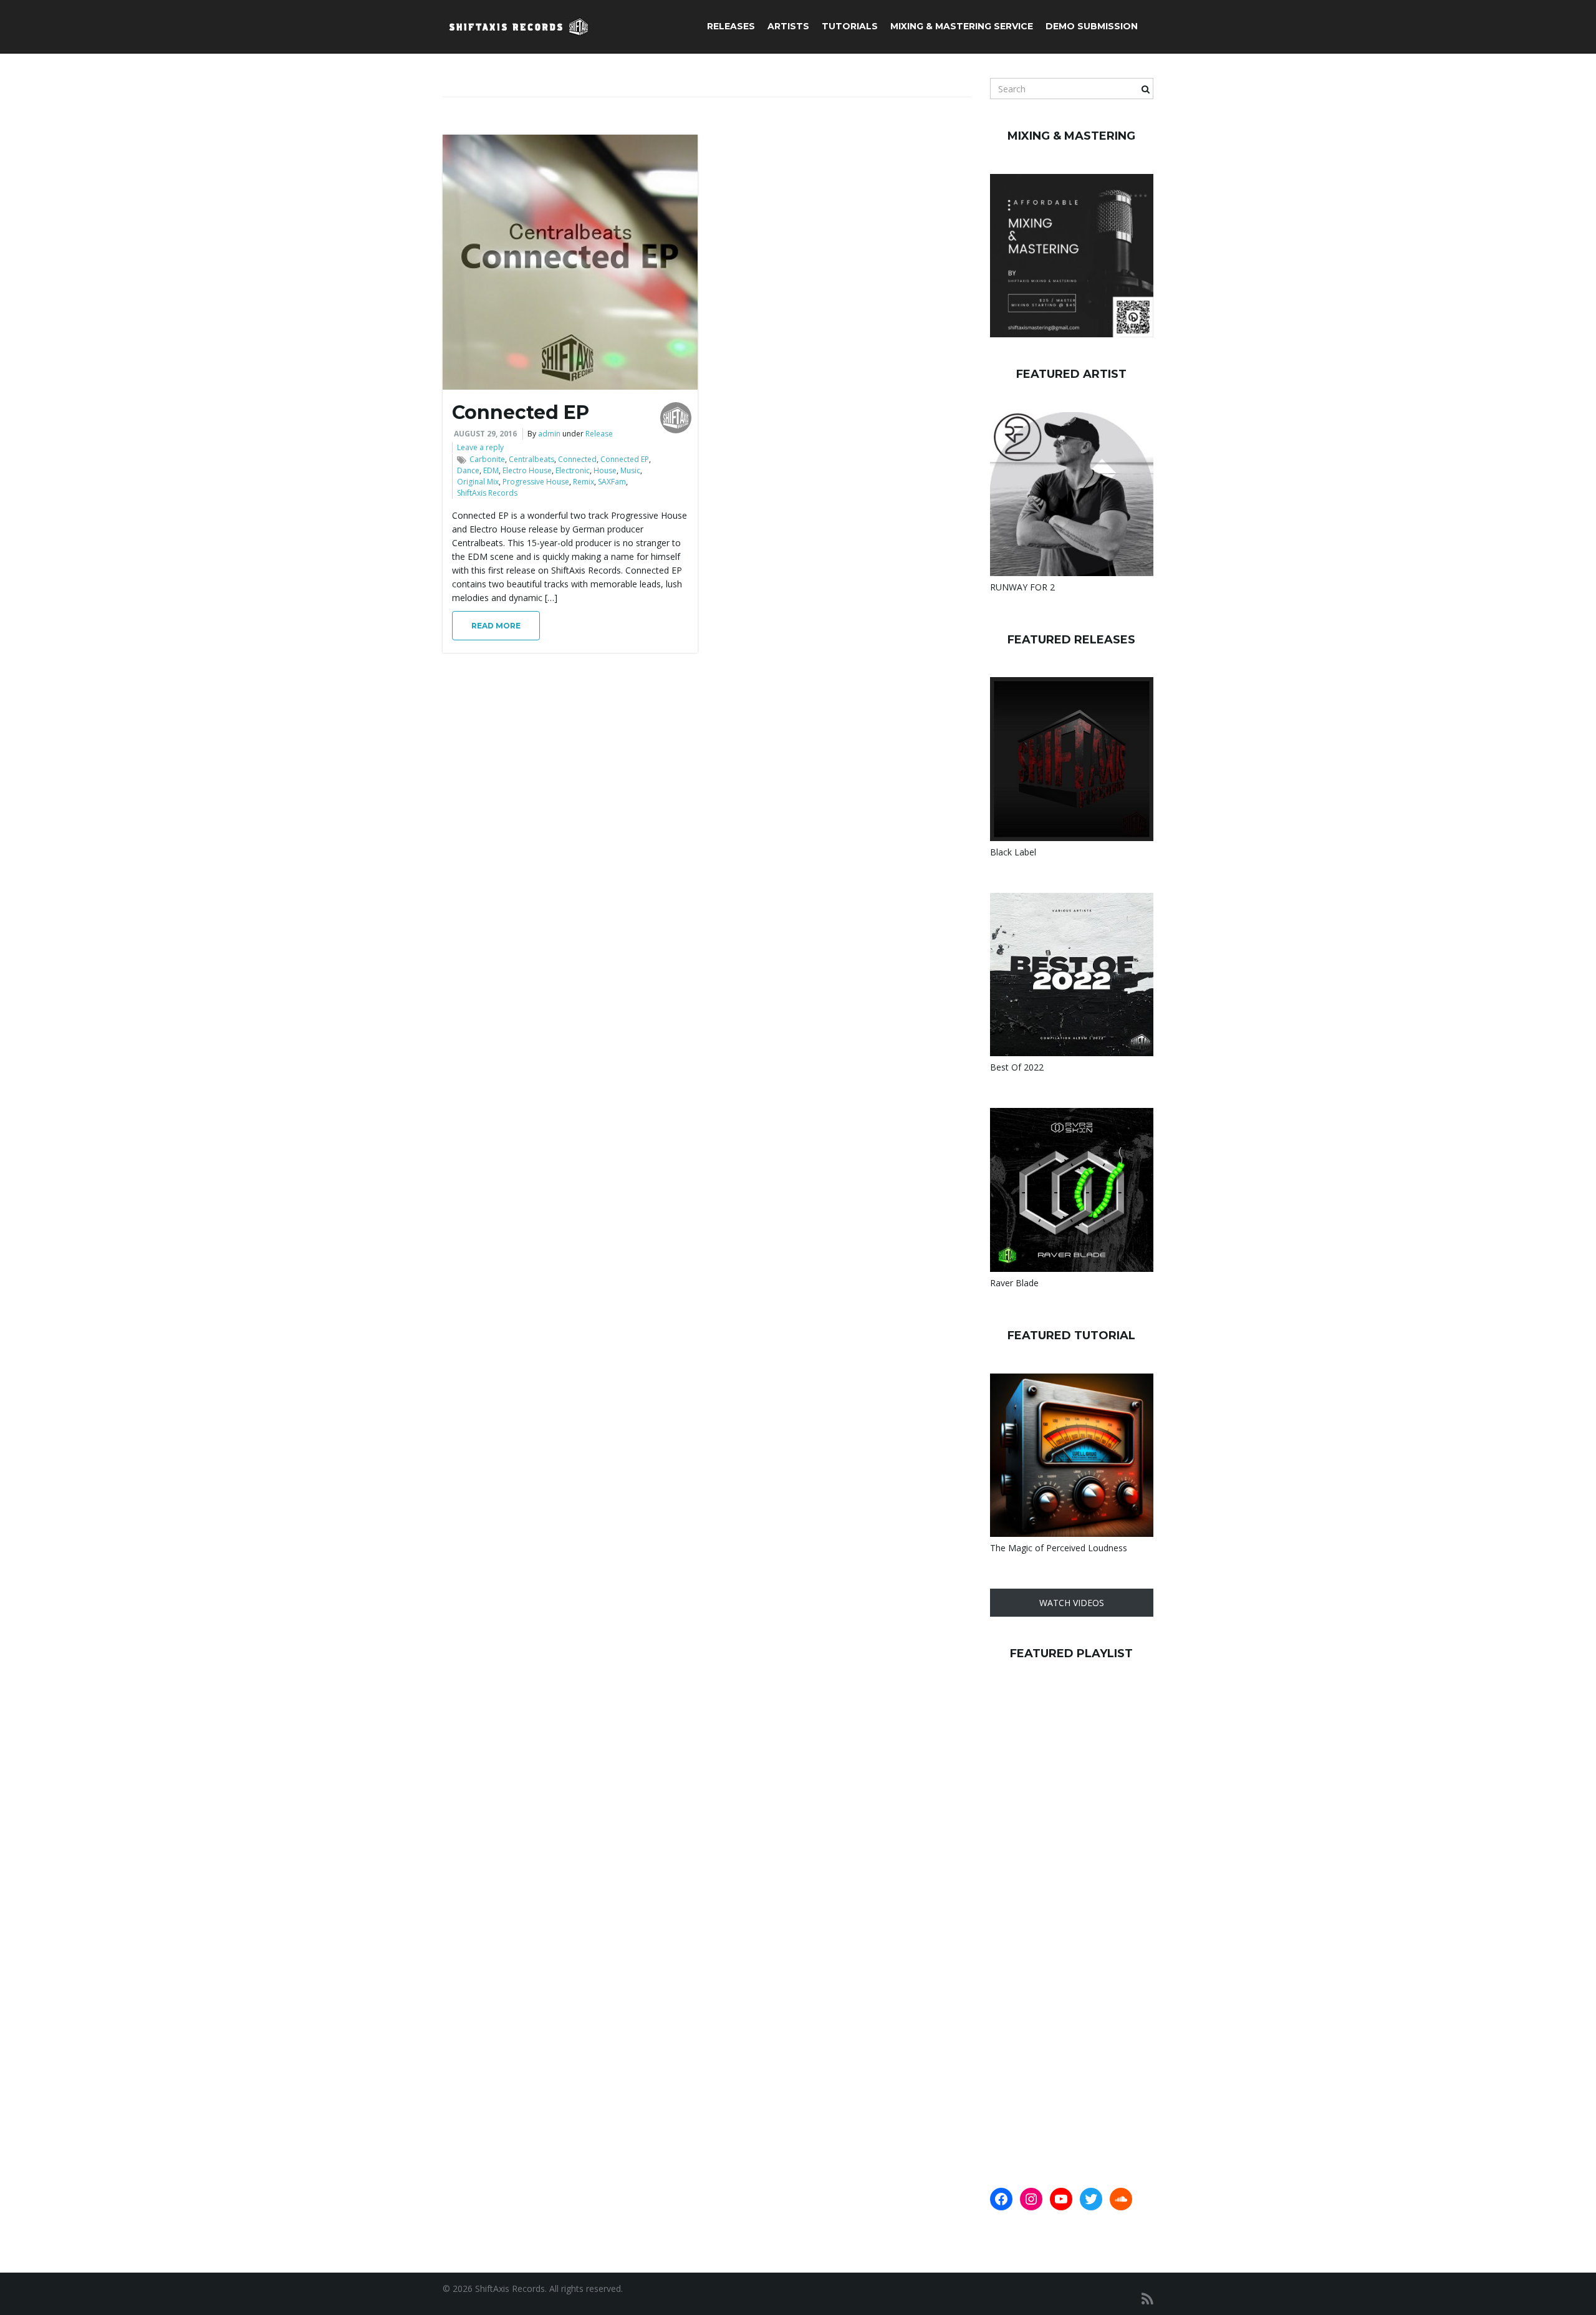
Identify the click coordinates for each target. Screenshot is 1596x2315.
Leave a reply (480, 447)
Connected (577, 459)
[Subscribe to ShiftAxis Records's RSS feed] (1147, 2298)
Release (599, 434)
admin (549, 434)
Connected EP (521, 412)
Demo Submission (1092, 26)
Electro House (527, 470)
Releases (731, 26)
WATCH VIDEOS (1072, 1603)
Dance (468, 470)
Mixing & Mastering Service (962, 26)
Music (630, 470)
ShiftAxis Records (487, 493)
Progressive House (536, 482)
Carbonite (487, 459)
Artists (788, 26)
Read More (496, 626)
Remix (584, 482)
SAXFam (612, 482)
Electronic (573, 470)
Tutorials (850, 26)
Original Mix (478, 482)
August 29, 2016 (485, 434)
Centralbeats (531, 459)
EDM (491, 470)
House (605, 470)
